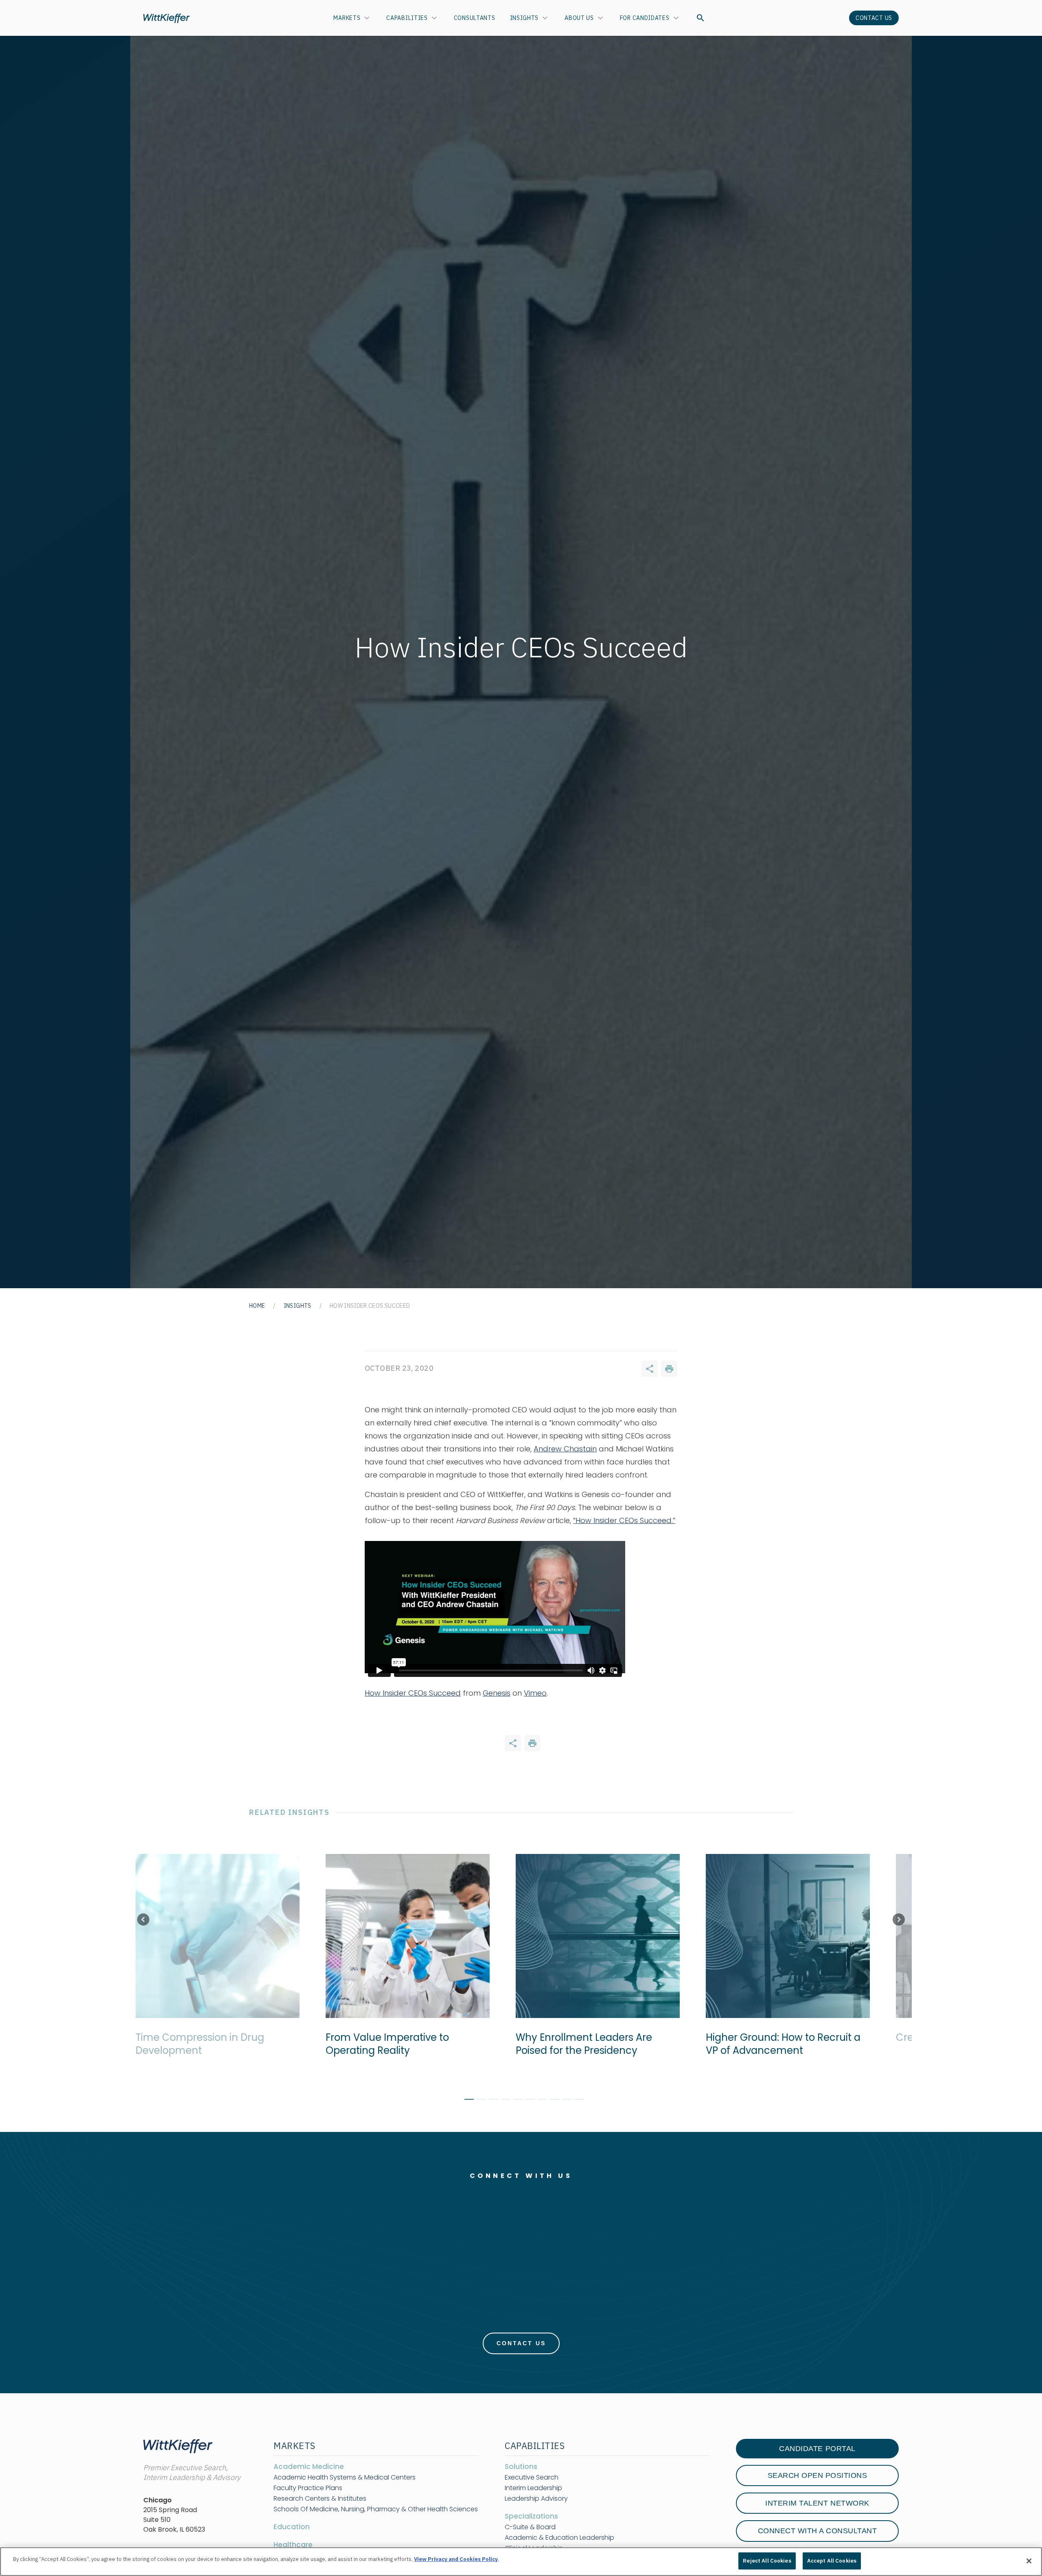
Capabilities (407, 18)
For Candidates (645, 18)
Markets (347, 18)
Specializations (531, 2516)
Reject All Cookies (767, 2561)
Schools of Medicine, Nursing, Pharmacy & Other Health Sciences (376, 2509)
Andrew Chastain (565, 1449)
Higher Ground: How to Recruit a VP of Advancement (764, 2044)
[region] (521, 2562)
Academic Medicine (309, 2467)
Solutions (521, 2467)
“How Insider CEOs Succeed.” (624, 1520)
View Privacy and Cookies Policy (456, 2559)
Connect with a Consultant (818, 2531)
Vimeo (535, 1693)
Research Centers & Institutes (320, 2499)
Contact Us (874, 18)
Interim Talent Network (817, 2503)
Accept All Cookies (832, 2561)
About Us (579, 18)
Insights (524, 18)
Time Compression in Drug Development (181, 2044)
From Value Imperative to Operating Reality (369, 2044)
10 (576, 2101)
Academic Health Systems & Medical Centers (345, 2478)
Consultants (475, 18)
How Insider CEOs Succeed (413, 1693)
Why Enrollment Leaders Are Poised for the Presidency (565, 2044)
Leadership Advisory (536, 2499)
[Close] (1029, 2561)
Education (292, 2527)
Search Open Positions (818, 2475)
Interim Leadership (533, 2488)
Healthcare (293, 2545)
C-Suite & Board (530, 2527)
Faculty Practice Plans (308, 2488)
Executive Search (532, 2478)
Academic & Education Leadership (559, 2538)
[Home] (166, 18)
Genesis (497, 1693)
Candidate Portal (817, 2449)
